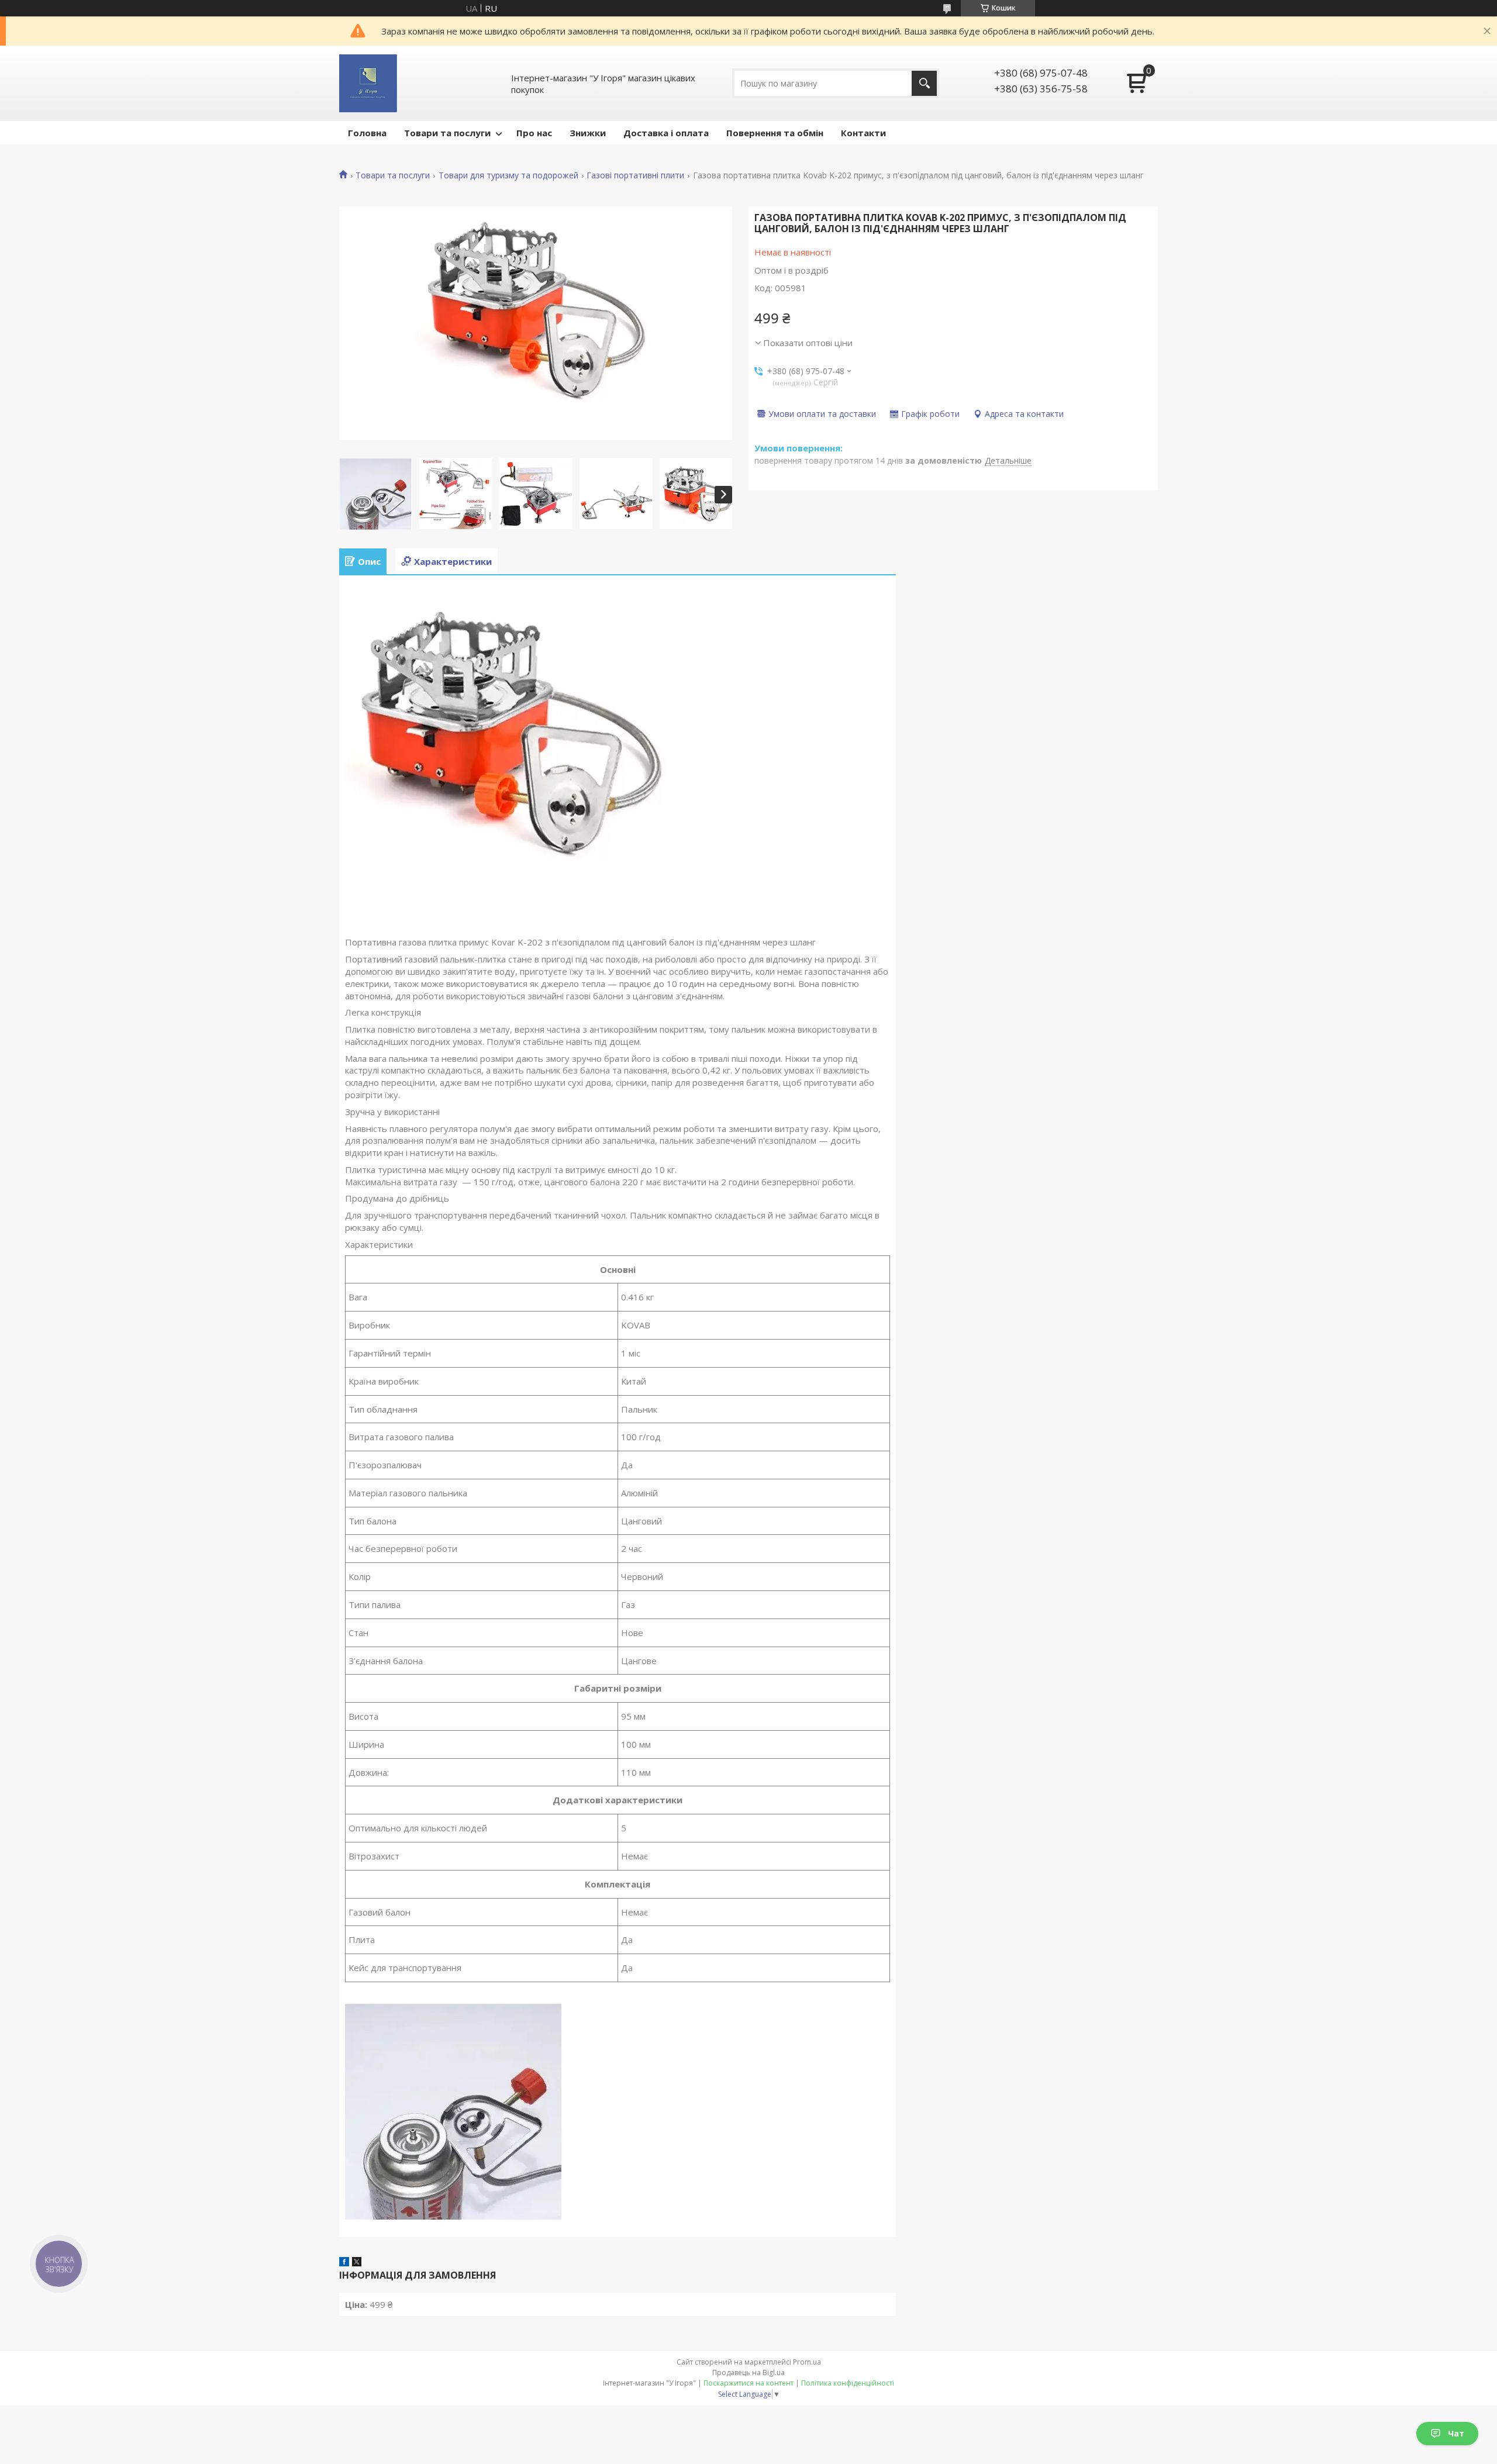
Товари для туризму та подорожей (508, 175)
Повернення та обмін (775, 133)
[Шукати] (924, 83)
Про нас (534, 133)
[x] (357, 2263)
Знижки (588, 133)
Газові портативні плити (635, 175)
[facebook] (344, 2263)
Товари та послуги (447, 133)
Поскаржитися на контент (748, 2383)
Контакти (863, 133)
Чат (1456, 2433)
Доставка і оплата (666, 133)
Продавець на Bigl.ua (748, 2372)
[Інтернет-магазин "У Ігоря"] (368, 83)
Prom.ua (807, 2362)
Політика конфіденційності (848, 2383)
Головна (367, 133)
